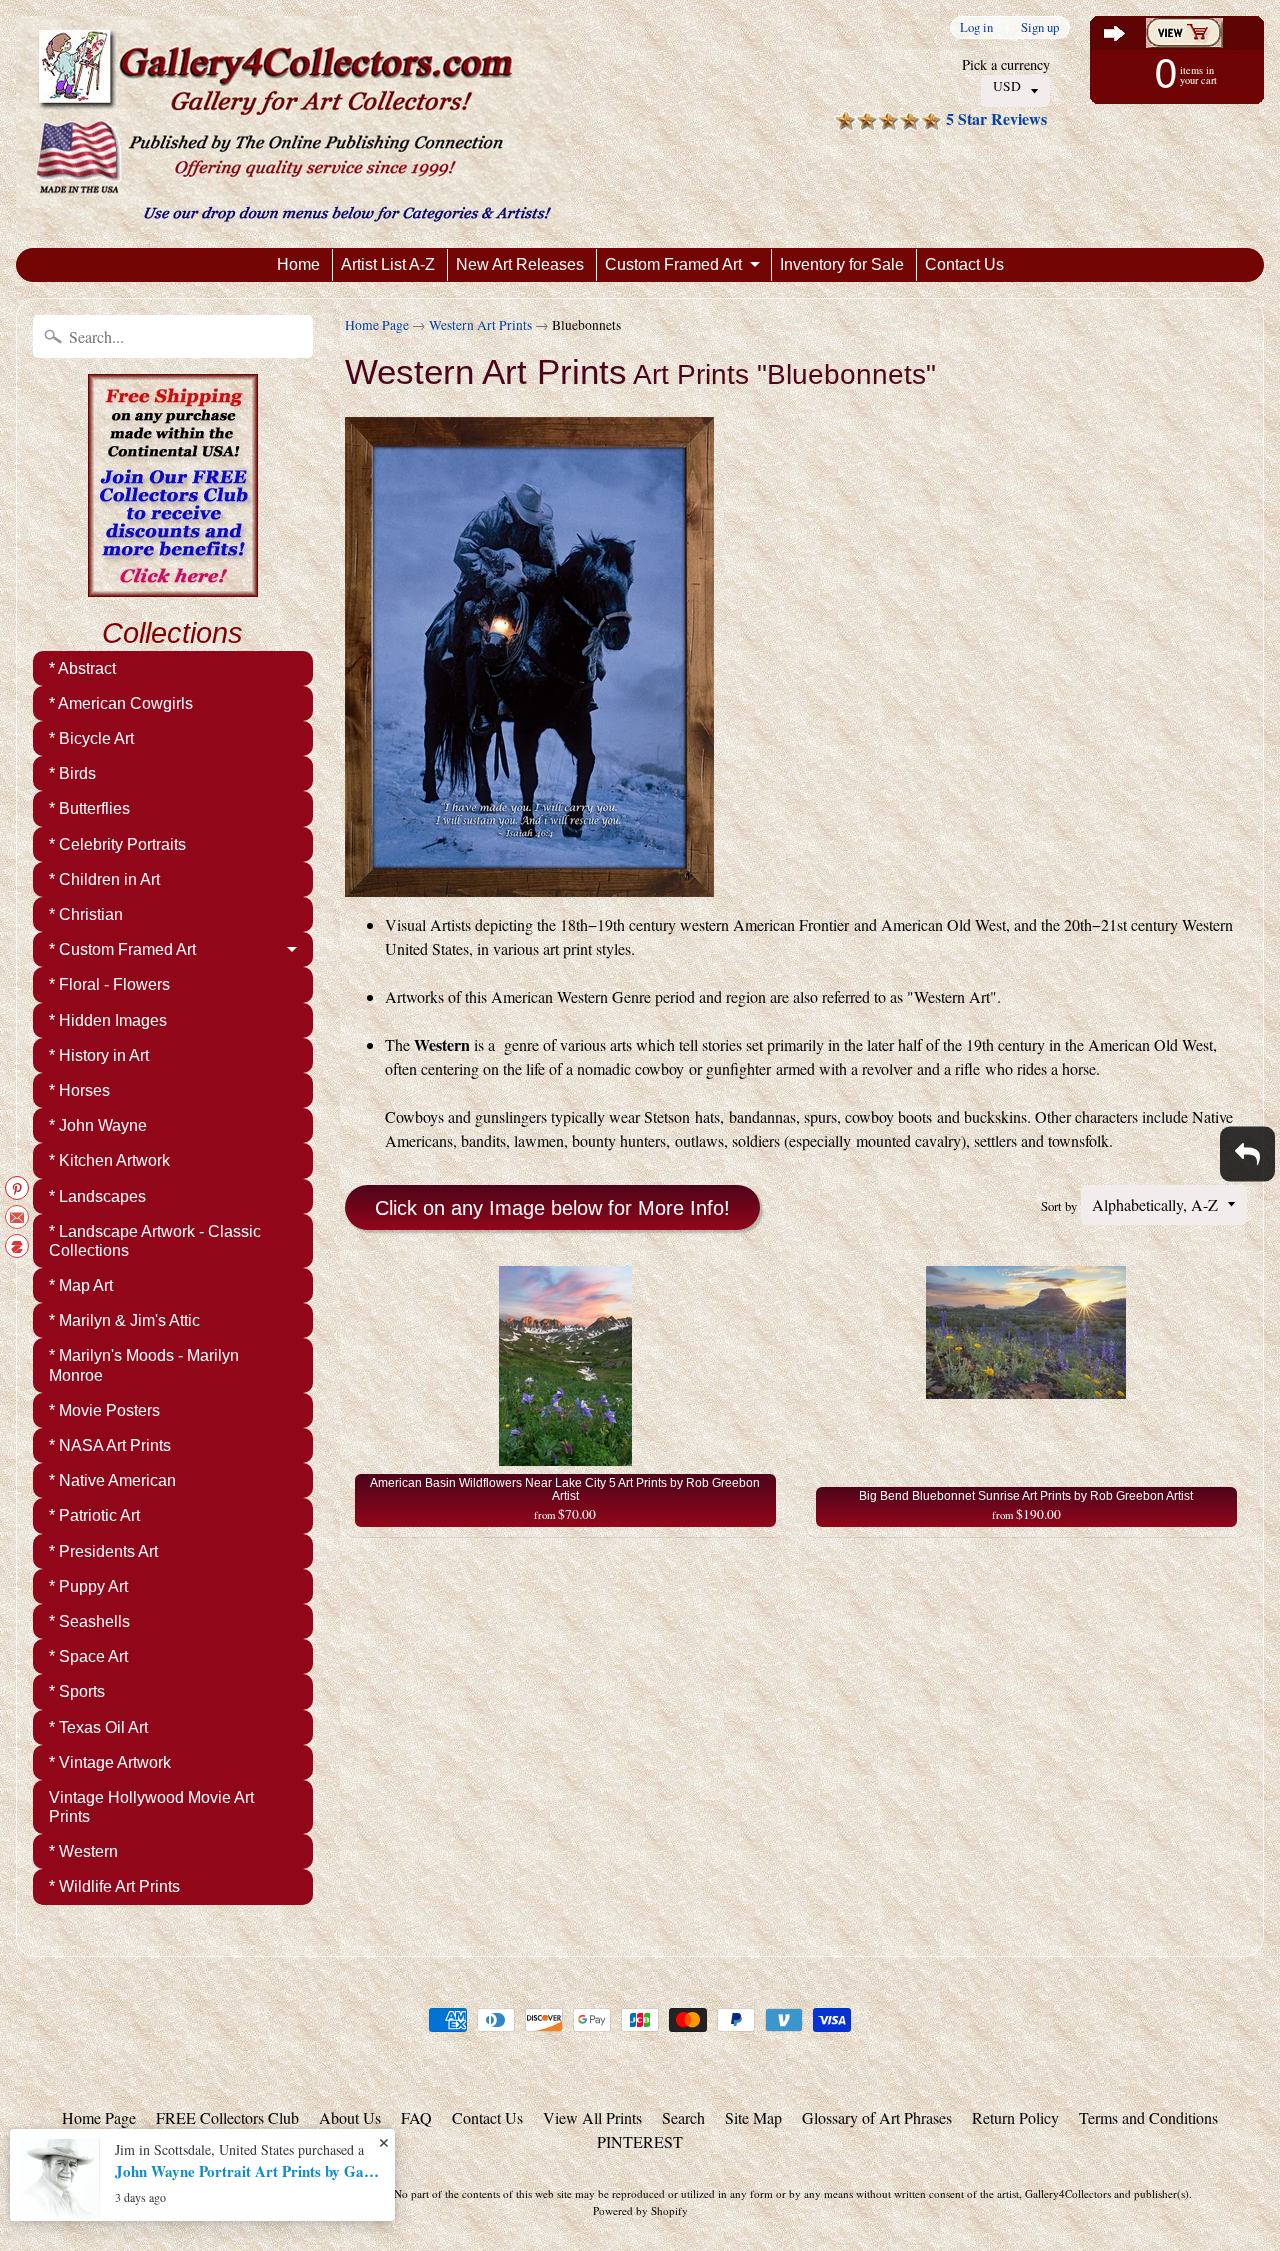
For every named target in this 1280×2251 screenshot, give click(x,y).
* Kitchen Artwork (109, 1160)
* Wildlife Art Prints (114, 1886)
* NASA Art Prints (110, 1445)
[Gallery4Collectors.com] (293, 124)
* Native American (112, 1480)
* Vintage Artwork (110, 1762)
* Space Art (88, 1656)
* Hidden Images (108, 1020)
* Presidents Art (103, 1551)
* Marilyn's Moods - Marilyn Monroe (144, 1365)
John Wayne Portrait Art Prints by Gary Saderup (250, 2171)
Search (683, 2117)
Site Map (753, 2117)
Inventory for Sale (842, 264)
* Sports (77, 1691)
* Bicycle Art (91, 738)
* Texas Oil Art (98, 1727)
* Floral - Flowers (109, 984)
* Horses (79, 1090)
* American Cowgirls (121, 703)
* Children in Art (104, 879)
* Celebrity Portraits (117, 844)
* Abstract (82, 668)
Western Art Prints (480, 325)
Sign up (1040, 27)
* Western (83, 1851)
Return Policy (1015, 2117)
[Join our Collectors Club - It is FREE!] (173, 586)
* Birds (72, 773)
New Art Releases (520, 264)
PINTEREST (640, 2141)
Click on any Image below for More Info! (552, 1208)
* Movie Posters (104, 1410)
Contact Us (964, 264)
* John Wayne (98, 1125)
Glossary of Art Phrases (877, 2117)
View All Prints (592, 2117)
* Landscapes (97, 1196)
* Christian (86, 914)
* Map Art (81, 1285)
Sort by (1059, 1206)
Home (298, 264)
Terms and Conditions (1148, 2117)
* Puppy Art (88, 1586)
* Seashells (89, 1621)
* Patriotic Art (94, 1515)
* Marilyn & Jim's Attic (124, 1320)
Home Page (377, 325)
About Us (350, 2117)
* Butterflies (89, 808)
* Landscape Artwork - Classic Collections (155, 1241)
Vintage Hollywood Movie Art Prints (151, 1807)
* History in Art (99, 1055)
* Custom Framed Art (122, 949)
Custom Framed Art (673, 264)
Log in (976, 27)
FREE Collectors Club (227, 2117)
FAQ (416, 2117)
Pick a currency (1006, 64)
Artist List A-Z (388, 264)
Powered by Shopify (640, 2210)
